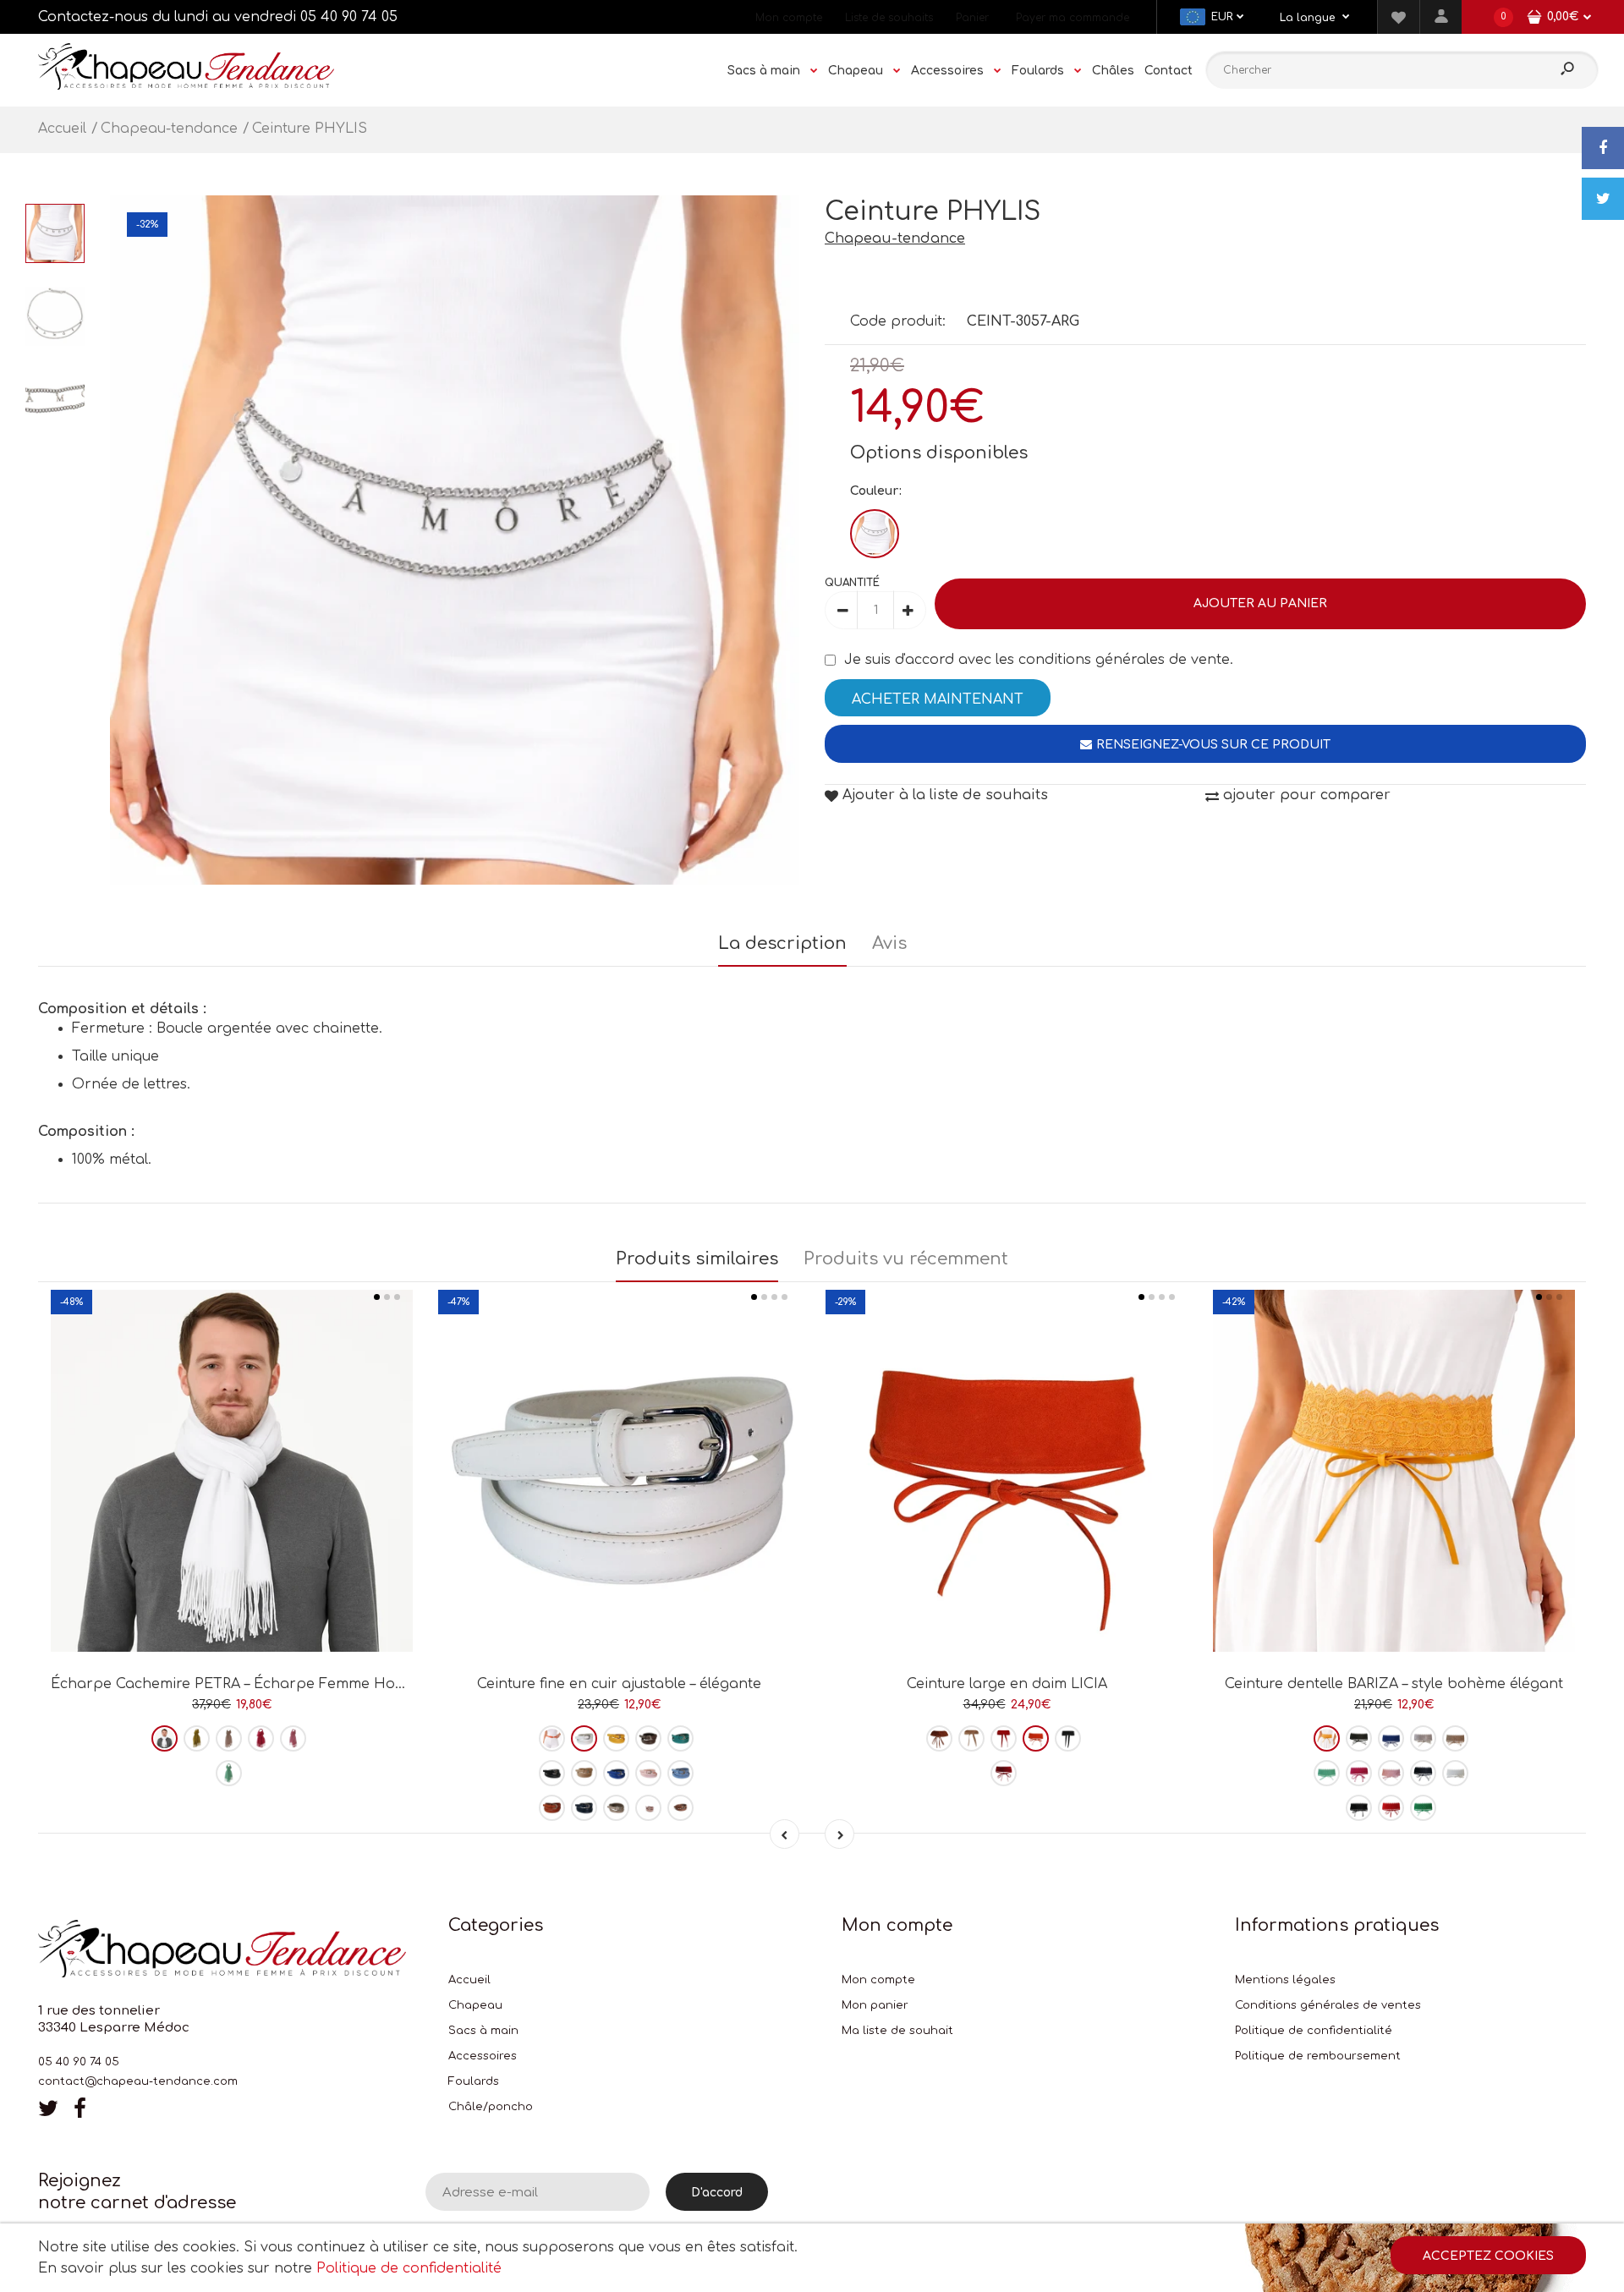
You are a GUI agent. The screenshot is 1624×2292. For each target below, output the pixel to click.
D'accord (717, 2193)
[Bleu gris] (1327, 1773)
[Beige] (584, 1773)
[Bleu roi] (616, 1773)
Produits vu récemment (906, 1259)
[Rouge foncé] (1004, 1773)
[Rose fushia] (261, 1738)
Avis (889, 943)
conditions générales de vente (1124, 660)
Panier (972, 18)
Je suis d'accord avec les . (1039, 660)
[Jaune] (616, 1738)
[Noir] (552, 1773)
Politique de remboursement (1318, 2056)
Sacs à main (483, 2031)
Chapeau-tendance (895, 239)
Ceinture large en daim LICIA (1007, 1684)
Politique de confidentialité (1314, 2031)
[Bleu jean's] (680, 1773)
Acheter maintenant (938, 699)
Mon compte (789, 18)
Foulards (474, 2081)
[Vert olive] (197, 1738)
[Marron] (680, 1808)
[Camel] (552, 1808)
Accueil (469, 1980)
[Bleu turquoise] (680, 1738)
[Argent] (875, 534)
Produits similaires (697, 1259)
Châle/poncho (491, 2107)
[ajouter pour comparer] (232, 1592)
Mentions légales (1285, 1980)
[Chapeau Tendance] (186, 85)
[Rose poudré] (229, 1738)
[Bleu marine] (584, 1808)
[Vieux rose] (648, 1808)
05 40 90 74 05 (349, 17)
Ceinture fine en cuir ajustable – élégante (619, 1684)
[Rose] (293, 1738)
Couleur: (876, 491)
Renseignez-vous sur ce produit (1213, 745)
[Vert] (1423, 1808)
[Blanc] (165, 1738)
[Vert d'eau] (229, 1773)
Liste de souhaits (889, 18)
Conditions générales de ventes (1328, 2005)
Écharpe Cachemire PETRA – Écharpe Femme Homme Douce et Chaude (303, 1684)
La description (782, 943)
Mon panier (875, 2005)
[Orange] (552, 1738)
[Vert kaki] (1359, 1738)
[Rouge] (1004, 1738)
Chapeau (475, 2005)
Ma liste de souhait (897, 2031)
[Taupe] (648, 1738)
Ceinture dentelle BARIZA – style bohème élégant (1394, 1684)
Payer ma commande (1073, 18)
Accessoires (483, 2056)
